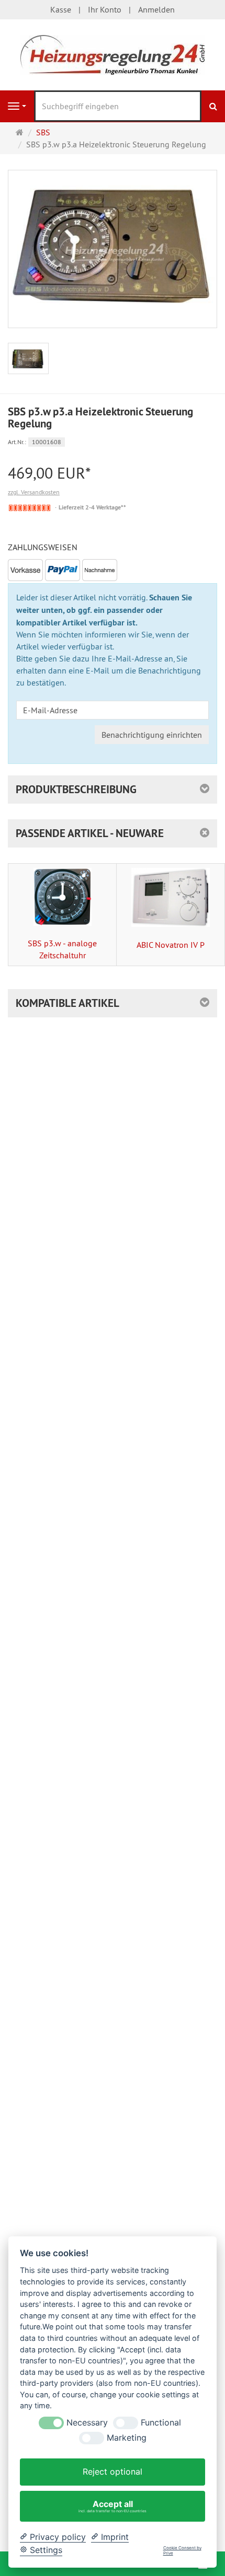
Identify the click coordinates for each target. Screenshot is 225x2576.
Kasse (61, 9)
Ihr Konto (105, 9)
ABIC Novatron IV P (171, 945)
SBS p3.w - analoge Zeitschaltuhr (62, 949)
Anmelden (156, 9)
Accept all (113, 2506)
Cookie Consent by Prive (182, 2551)
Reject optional (113, 2471)
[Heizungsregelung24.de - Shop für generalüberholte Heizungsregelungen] (113, 54)
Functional (161, 2423)
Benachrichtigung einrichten (152, 735)
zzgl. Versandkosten (34, 492)
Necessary (87, 2423)
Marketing (127, 2438)
